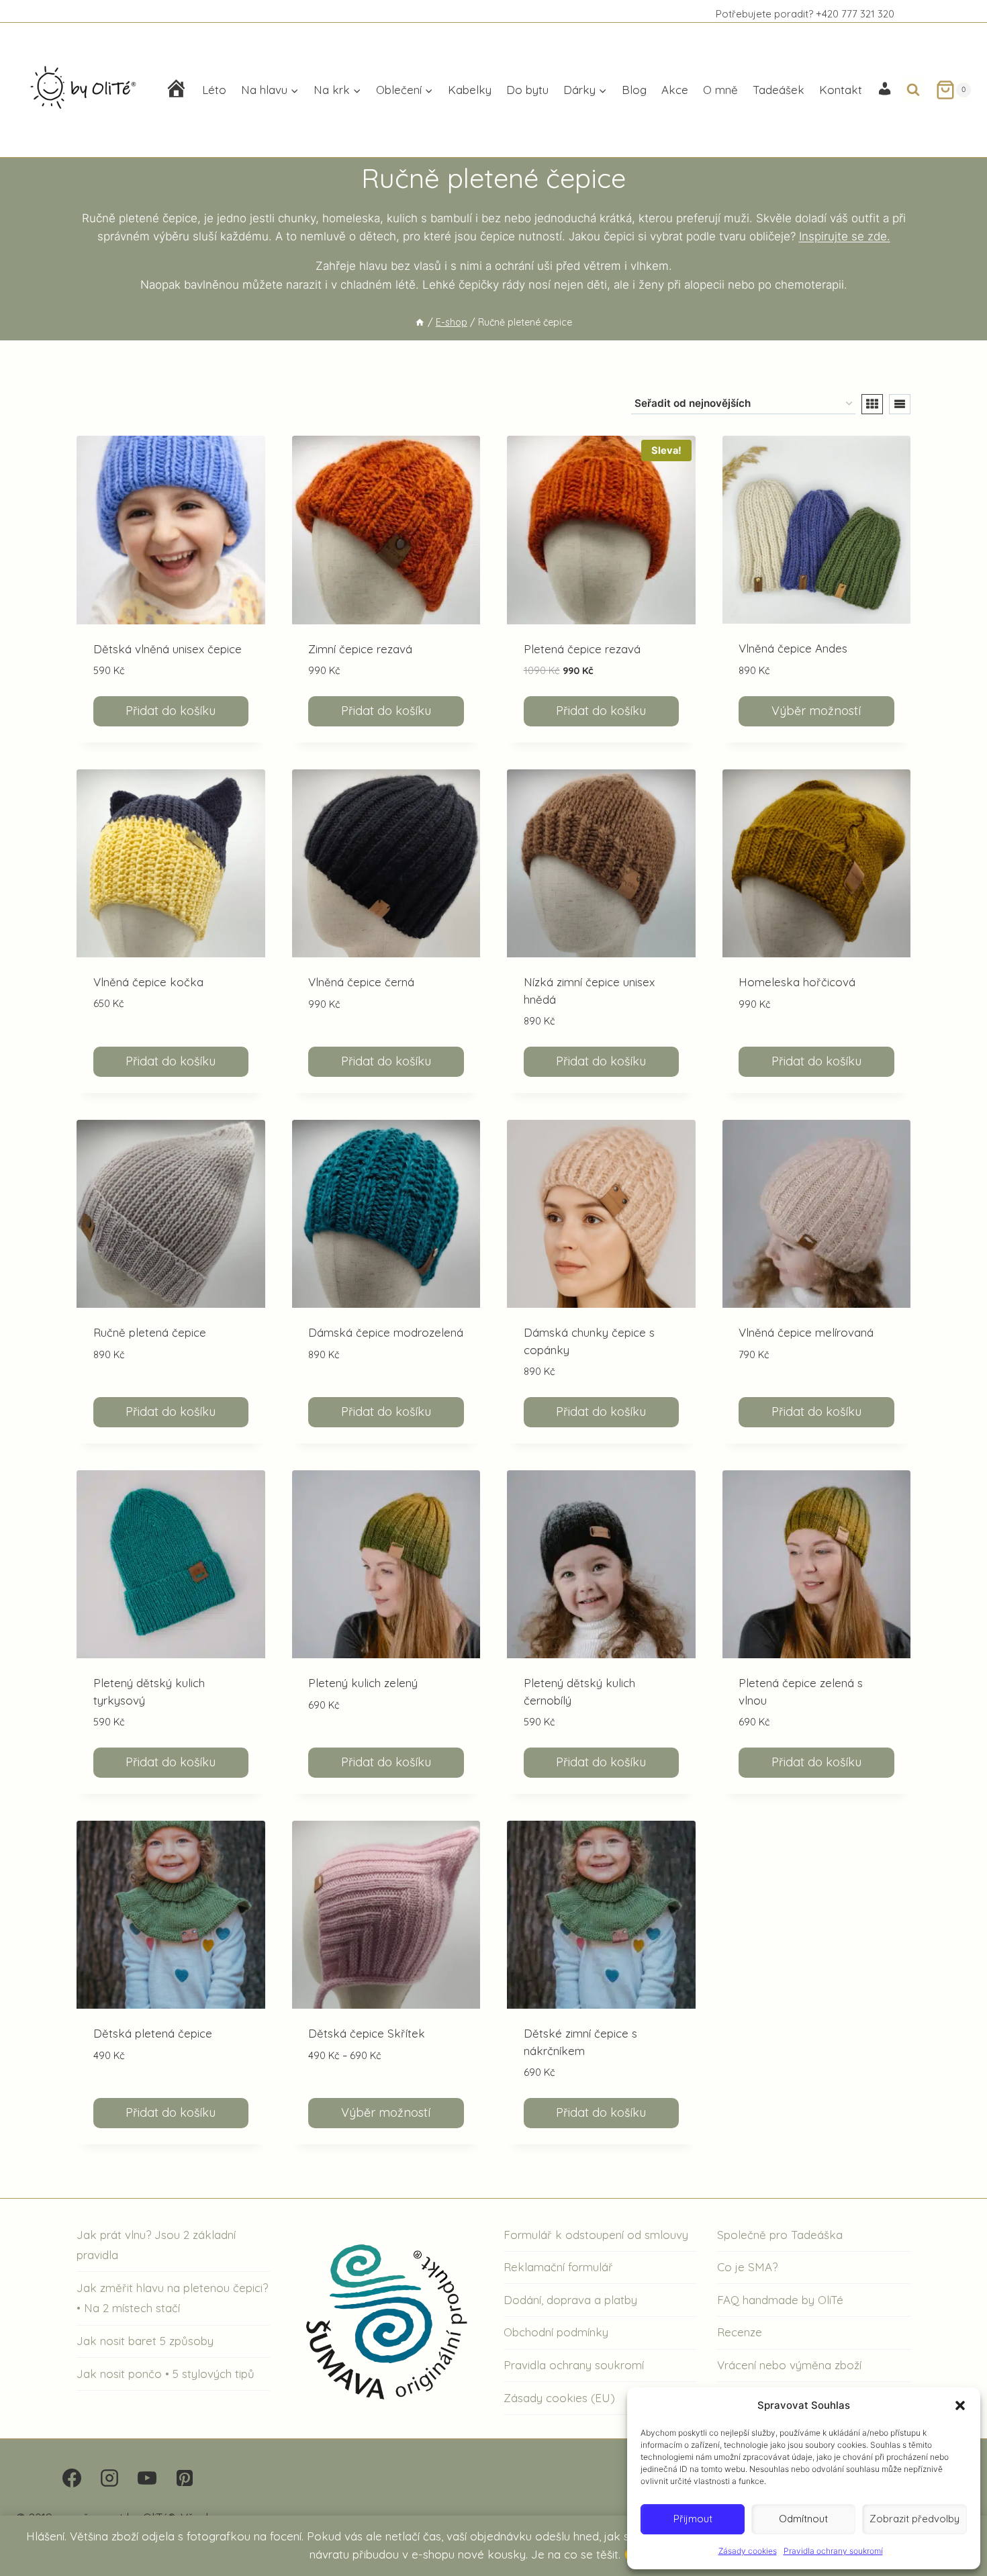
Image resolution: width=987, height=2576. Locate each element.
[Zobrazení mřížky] (872, 404)
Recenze (740, 2332)
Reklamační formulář (558, 2267)
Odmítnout (803, 2519)
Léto (214, 90)
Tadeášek (779, 90)
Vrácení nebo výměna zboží (789, 2365)
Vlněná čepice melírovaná (806, 1332)
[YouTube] (147, 2478)
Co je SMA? (747, 2267)
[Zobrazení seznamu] (900, 404)
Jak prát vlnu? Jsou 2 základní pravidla (156, 2245)
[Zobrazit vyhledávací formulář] (913, 90)
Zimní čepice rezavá (360, 649)
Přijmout (693, 2519)
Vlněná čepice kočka (148, 982)
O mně (720, 90)
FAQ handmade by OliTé (780, 2300)
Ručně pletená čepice (150, 1332)
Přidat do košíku (171, 711)
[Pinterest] (185, 2478)
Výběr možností (816, 711)
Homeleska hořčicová (797, 982)
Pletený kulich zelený (363, 1683)
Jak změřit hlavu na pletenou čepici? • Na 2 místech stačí (172, 2298)
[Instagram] (109, 2478)
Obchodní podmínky (556, 2332)
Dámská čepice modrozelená (386, 1332)
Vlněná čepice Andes (793, 648)
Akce (675, 90)
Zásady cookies (748, 2551)
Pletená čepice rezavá (582, 649)
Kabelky (470, 90)
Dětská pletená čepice (153, 2033)
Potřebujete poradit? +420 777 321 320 (805, 14)
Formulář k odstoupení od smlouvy (596, 2235)
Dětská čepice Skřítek (367, 2033)
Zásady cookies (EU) (559, 2398)
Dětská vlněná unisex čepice (168, 649)
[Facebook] (72, 2478)
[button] (960, 2405)
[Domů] (420, 322)
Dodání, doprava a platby (570, 2300)
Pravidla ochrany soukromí (833, 2551)
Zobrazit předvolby (914, 2519)
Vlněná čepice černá (361, 982)
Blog (634, 90)
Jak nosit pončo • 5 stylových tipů (166, 2374)
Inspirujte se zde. (845, 236)
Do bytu (527, 90)
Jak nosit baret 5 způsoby (145, 2341)
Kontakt (841, 90)
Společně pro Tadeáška (780, 2235)
